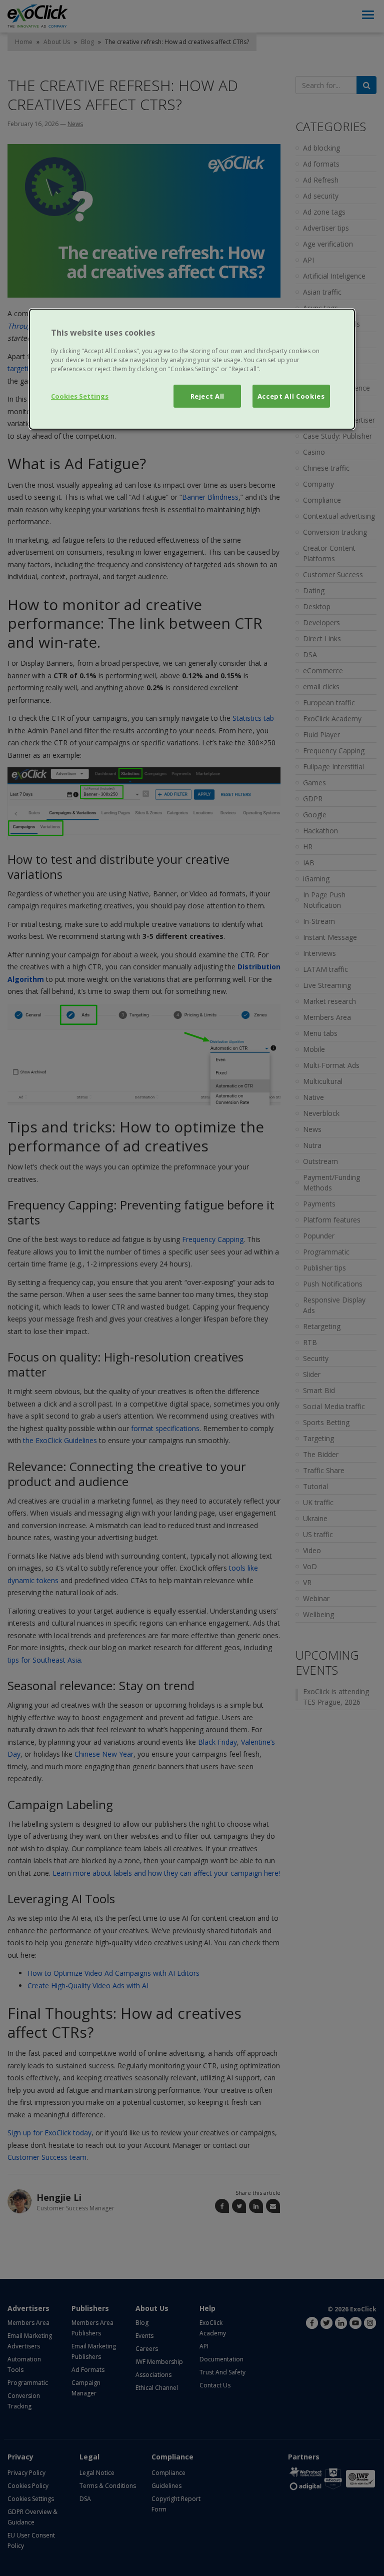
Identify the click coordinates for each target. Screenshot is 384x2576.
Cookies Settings (80, 396)
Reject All (208, 396)
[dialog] (192, 369)
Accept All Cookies (291, 396)
